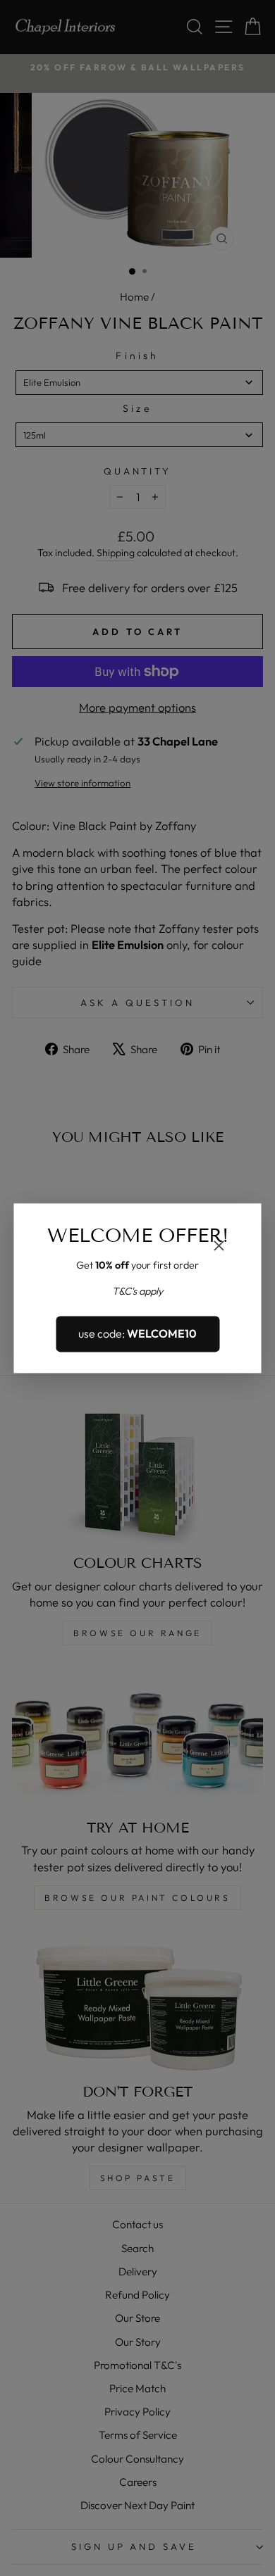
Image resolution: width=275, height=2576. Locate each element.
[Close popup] (219, 1247)
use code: (137, 1334)
